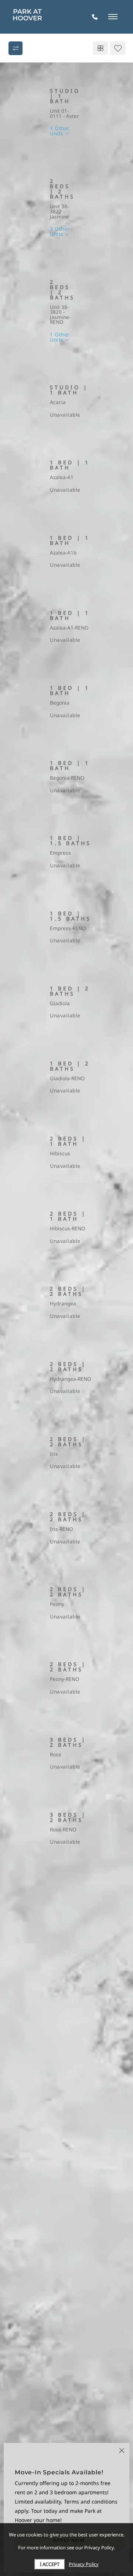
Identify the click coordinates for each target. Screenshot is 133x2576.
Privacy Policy (84, 2564)
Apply (66, 148)
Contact (103, 148)
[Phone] (95, 17)
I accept (50, 2564)
